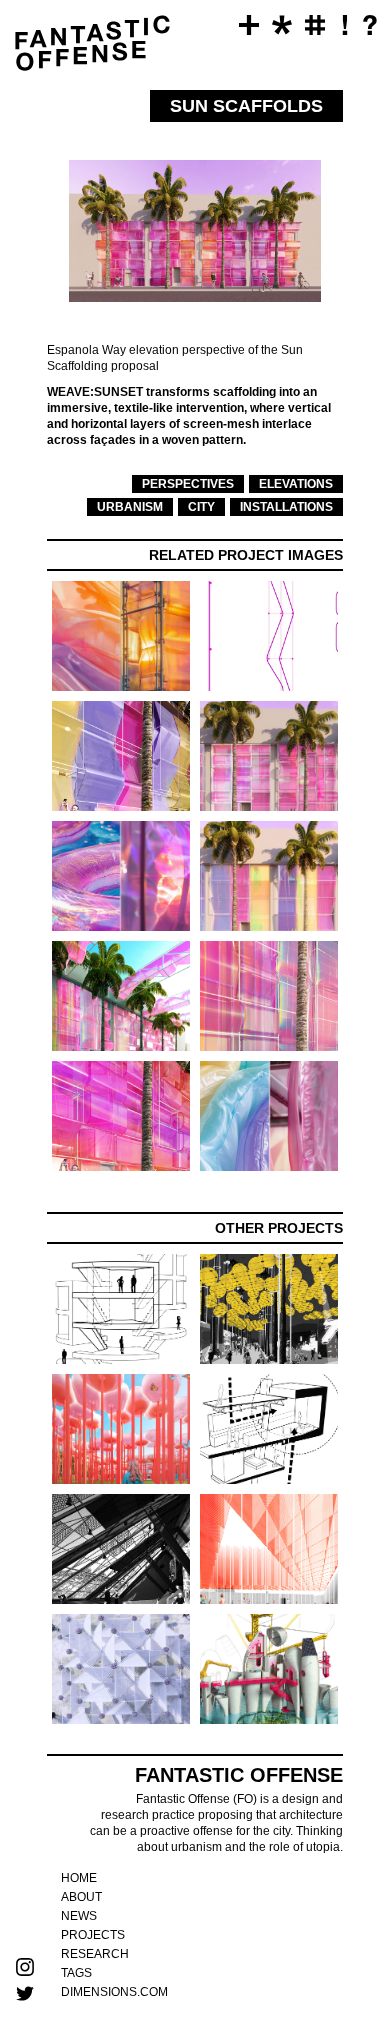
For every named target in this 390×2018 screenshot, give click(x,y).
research (95, 1954)
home (79, 1878)
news (79, 1916)
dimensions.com (114, 1992)
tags (76, 1973)
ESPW (24, 110)
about (81, 1897)
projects (93, 1935)
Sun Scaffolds (24, 193)
